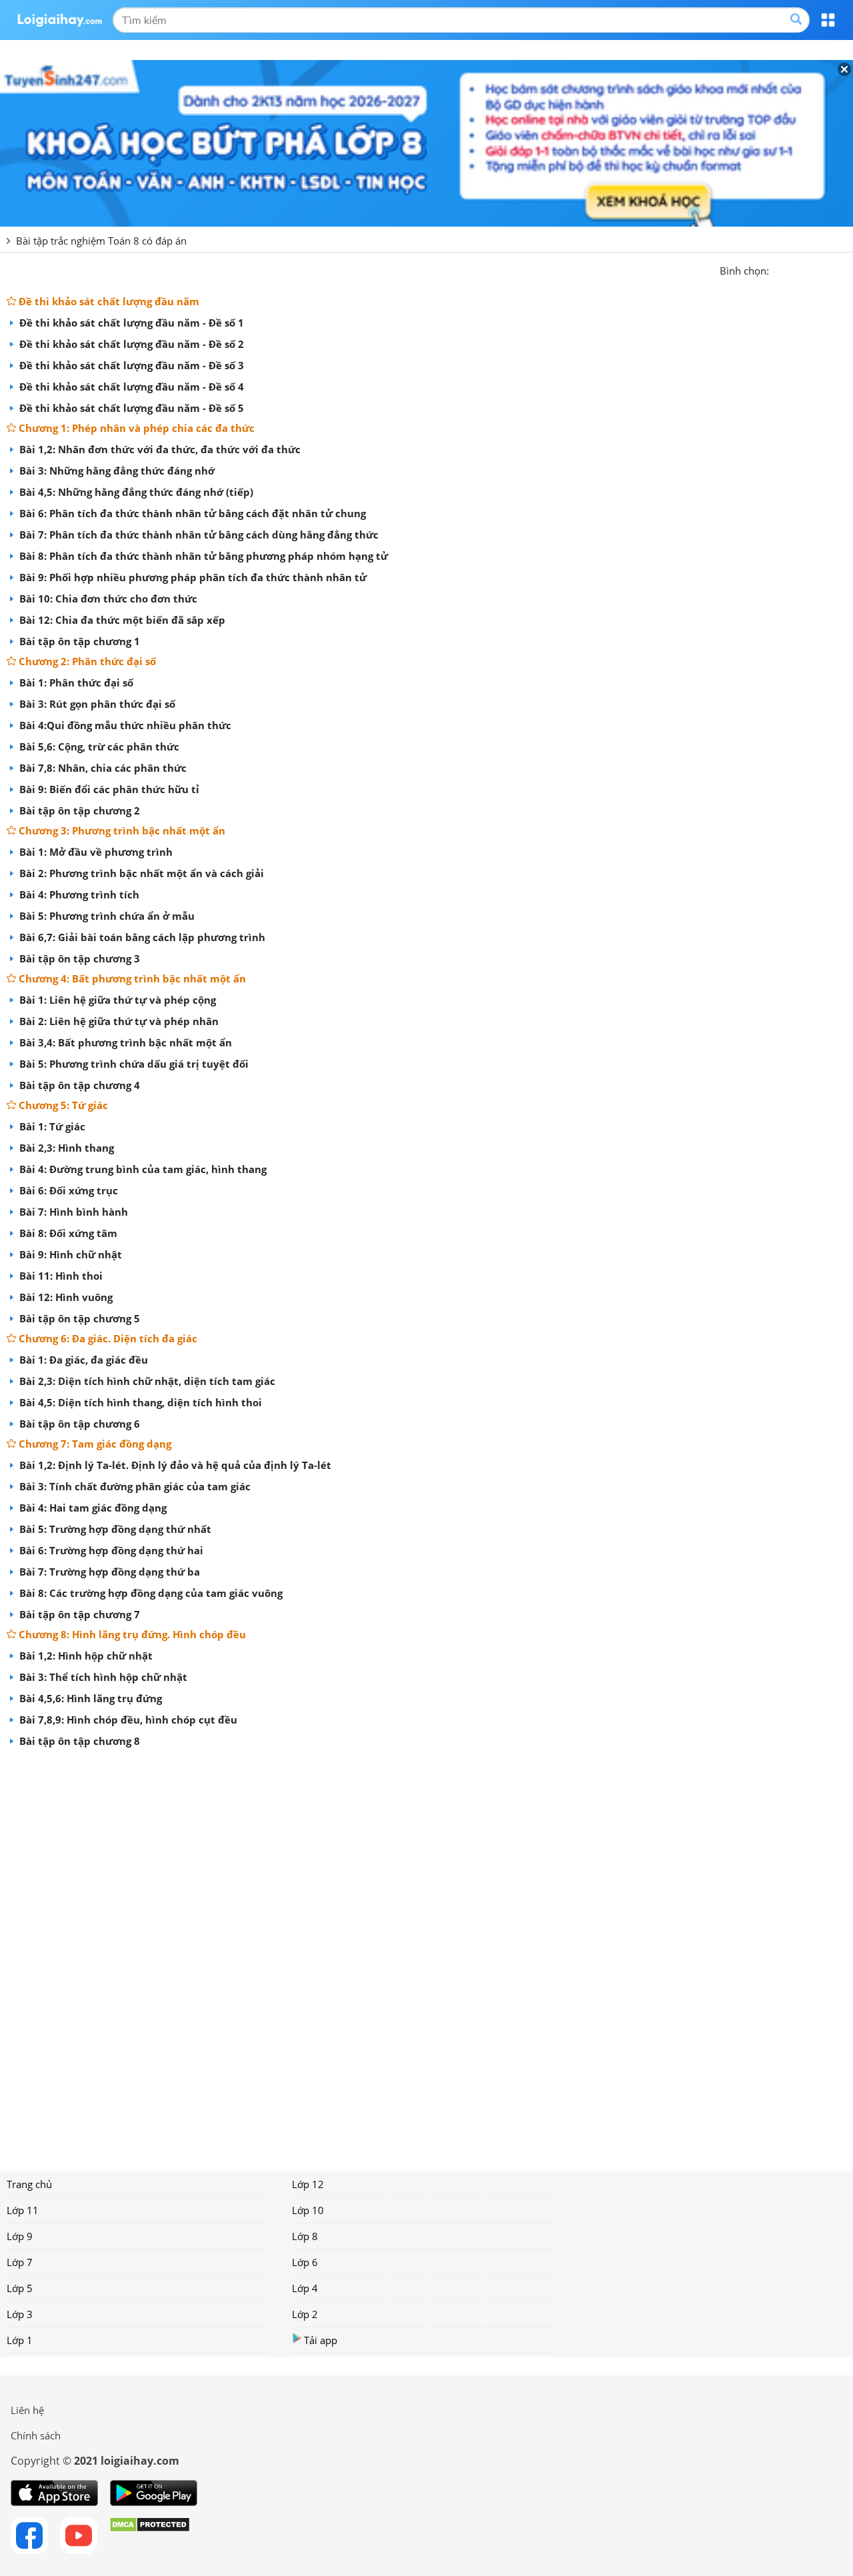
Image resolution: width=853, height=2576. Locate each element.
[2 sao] (796, 269)
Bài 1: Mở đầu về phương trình (95, 852)
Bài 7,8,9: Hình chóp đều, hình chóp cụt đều (127, 1720)
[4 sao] (828, 269)
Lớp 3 (20, 2314)
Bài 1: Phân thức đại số (75, 682)
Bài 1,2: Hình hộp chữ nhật (85, 1656)
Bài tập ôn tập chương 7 (78, 1614)
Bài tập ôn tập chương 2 (78, 810)
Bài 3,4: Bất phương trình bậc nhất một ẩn (124, 1042)
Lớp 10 (308, 2210)
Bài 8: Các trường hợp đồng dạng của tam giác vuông (150, 1593)
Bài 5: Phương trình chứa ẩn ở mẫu (106, 916)
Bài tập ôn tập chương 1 (78, 641)
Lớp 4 (305, 2288)
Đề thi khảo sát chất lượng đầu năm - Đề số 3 (130, 365)
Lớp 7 (20, 2262)
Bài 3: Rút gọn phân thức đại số (96, 704)
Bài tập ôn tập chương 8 (78, 1741)
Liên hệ (27, 2410)
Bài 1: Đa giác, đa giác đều (82, 1360)
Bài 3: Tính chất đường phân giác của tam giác (134, 1486)
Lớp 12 (308, 2184)
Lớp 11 (23, 2210)
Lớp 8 (305, 2236)
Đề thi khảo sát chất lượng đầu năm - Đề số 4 (130, 387)
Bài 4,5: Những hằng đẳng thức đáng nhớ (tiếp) (135, 492)
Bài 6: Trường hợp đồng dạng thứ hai (110, 1550)
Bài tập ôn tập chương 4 (78, 1085)
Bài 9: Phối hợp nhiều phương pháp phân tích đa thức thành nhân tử (192, 577)
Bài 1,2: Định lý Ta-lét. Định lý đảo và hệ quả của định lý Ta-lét (174, 1465)
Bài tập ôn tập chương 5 (78, 1318)
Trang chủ (29, 2184)
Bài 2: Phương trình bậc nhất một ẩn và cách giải (140, 873)
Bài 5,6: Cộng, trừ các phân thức (98, 746)
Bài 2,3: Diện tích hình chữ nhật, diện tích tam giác (146, 1381)
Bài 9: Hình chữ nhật (69, 1254)
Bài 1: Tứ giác (51, 1126)
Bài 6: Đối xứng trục (67, 1190)
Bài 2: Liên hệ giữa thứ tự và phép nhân (118, 1021)
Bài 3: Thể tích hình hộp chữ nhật (102, 1677)
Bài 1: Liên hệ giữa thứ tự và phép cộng (116, 1000)
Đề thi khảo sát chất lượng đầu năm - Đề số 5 (130, 408)
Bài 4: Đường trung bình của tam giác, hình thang (142, 1169)
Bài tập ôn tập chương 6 (78, 1424)
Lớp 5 (20, 2288)
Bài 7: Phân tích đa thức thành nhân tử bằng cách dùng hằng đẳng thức (198, 535)
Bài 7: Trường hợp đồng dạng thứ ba (108, 1572)
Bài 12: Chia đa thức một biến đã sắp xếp (121, 620)
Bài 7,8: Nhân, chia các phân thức (102, 768)
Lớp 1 (20, 2340)
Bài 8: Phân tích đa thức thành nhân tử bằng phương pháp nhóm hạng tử (202, 556)
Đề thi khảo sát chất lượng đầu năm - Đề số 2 (130, 344)
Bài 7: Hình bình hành (72, 1212)
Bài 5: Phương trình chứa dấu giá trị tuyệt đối (133, 1064)
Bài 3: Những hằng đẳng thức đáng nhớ (116, 471)
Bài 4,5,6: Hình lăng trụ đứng (89, 1698)
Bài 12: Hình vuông (65, 1297)
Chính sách (36, 2435)
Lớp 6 (305, 2262)
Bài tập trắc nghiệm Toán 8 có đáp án (101, 241)
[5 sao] (844, 269)
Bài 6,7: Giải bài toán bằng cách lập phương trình (141, 937)
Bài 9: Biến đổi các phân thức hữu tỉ (108, 789)
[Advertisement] (426, 1955)
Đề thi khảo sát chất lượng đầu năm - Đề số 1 (130, 323)
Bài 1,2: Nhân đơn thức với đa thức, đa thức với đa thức (159, 449)
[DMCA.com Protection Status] (150, 2535)
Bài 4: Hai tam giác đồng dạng (92, 1508)
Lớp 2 (305, 2314)
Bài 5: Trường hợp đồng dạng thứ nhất (114, 1529)
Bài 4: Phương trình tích (78, 894)
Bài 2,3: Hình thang (65, 1148)
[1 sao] (780, 269)
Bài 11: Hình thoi (60, 1276)
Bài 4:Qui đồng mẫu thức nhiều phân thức (124, 725)
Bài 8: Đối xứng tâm (67, 1233)
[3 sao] (812, 269)
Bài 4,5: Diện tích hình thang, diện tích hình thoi (139, 1402)
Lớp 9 (20, 2236)
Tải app (321, 2340)
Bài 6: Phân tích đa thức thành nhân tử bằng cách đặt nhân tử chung (191, 513)
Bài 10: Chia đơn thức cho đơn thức (107, 599)
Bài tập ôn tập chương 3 (78, 958)
